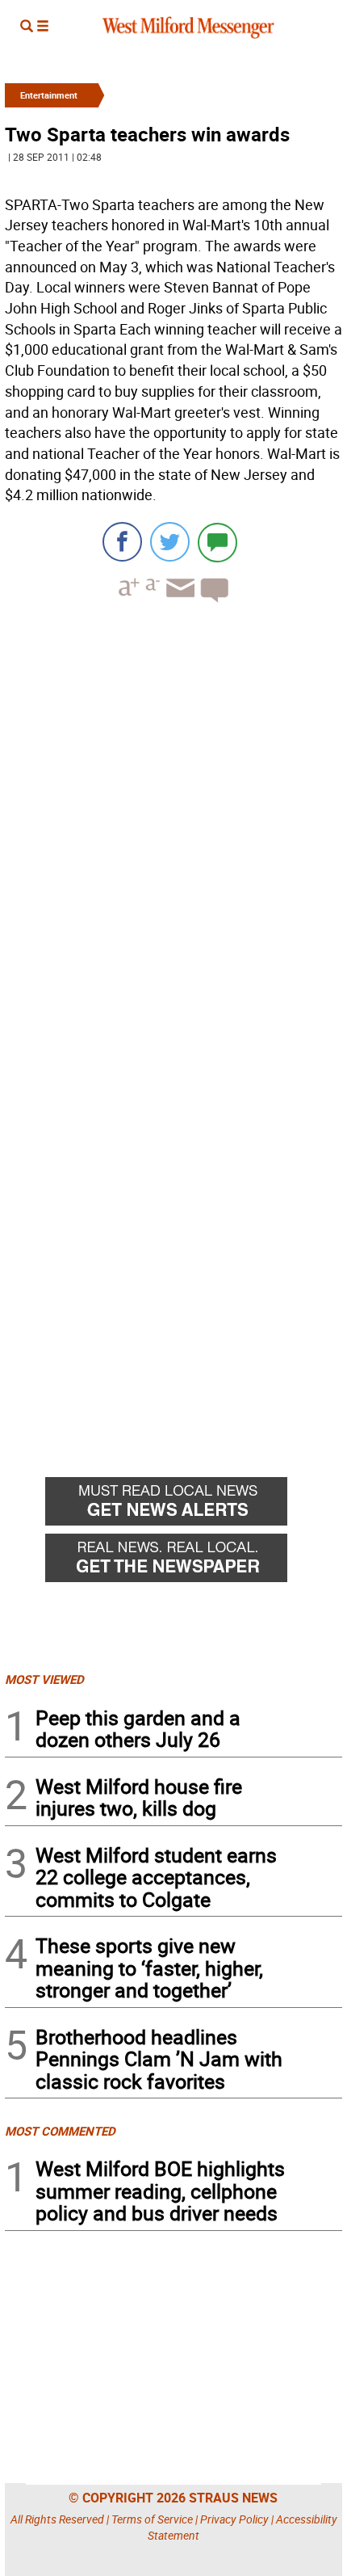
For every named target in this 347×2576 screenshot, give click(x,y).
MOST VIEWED (44, 1679)
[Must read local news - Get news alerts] (194, 1505)
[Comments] (217, 542)
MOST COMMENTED (60, 2131)
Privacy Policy (234, 2519)
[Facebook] (122, 542)
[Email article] (178, 602)
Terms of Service (152, 2519)
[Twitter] (170, 542)
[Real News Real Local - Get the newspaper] (194, 1562)
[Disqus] (173, 821)
